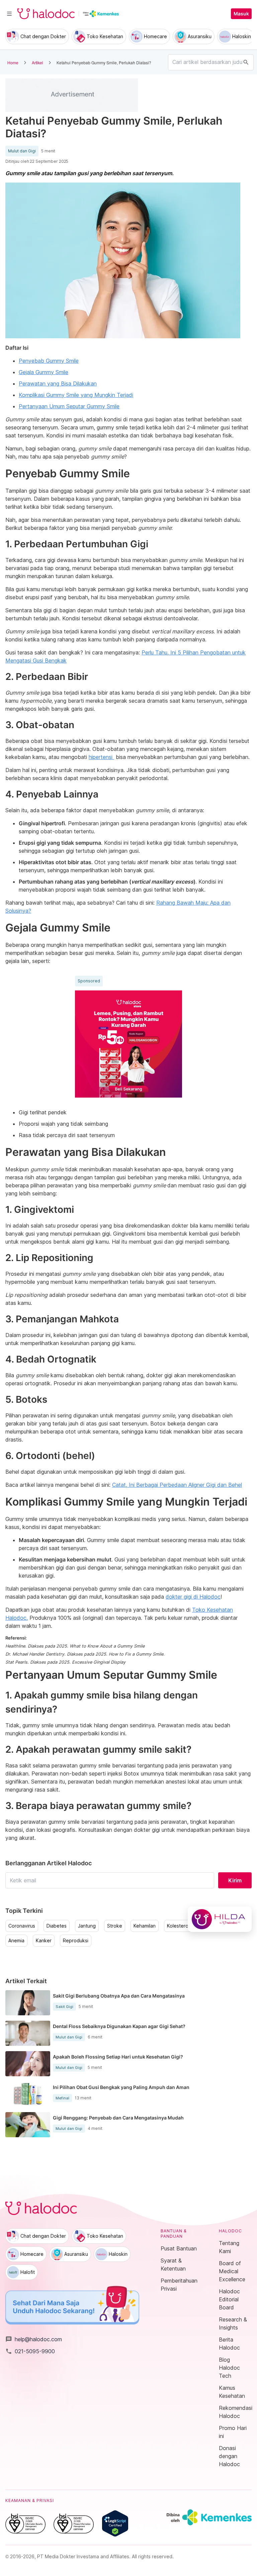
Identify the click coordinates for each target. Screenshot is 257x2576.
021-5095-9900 (30, 2351)
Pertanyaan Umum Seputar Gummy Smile (69, 406)
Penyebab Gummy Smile (49, 361)
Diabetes (57, 1926)
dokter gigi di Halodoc (193, 1597)
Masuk (241, 14)
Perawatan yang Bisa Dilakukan (58, 384)
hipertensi (101, 757)
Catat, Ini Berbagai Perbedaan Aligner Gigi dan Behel (177, 1485)
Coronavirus (22, 1926)
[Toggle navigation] (9, 14)
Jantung (87, 1926)
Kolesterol (178, 1926)
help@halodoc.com (34, 2339)
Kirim (235, 1880)
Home (13, 62)
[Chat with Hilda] (220, 1919)
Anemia (16, 1941)
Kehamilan (145, 1926)
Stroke (115, 1926)
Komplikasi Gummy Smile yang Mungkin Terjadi (76, 395)
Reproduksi (76, 1941)
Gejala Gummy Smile (44, 372)
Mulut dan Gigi (22, 151)
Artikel (37, 62)
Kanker (44, 1941)
